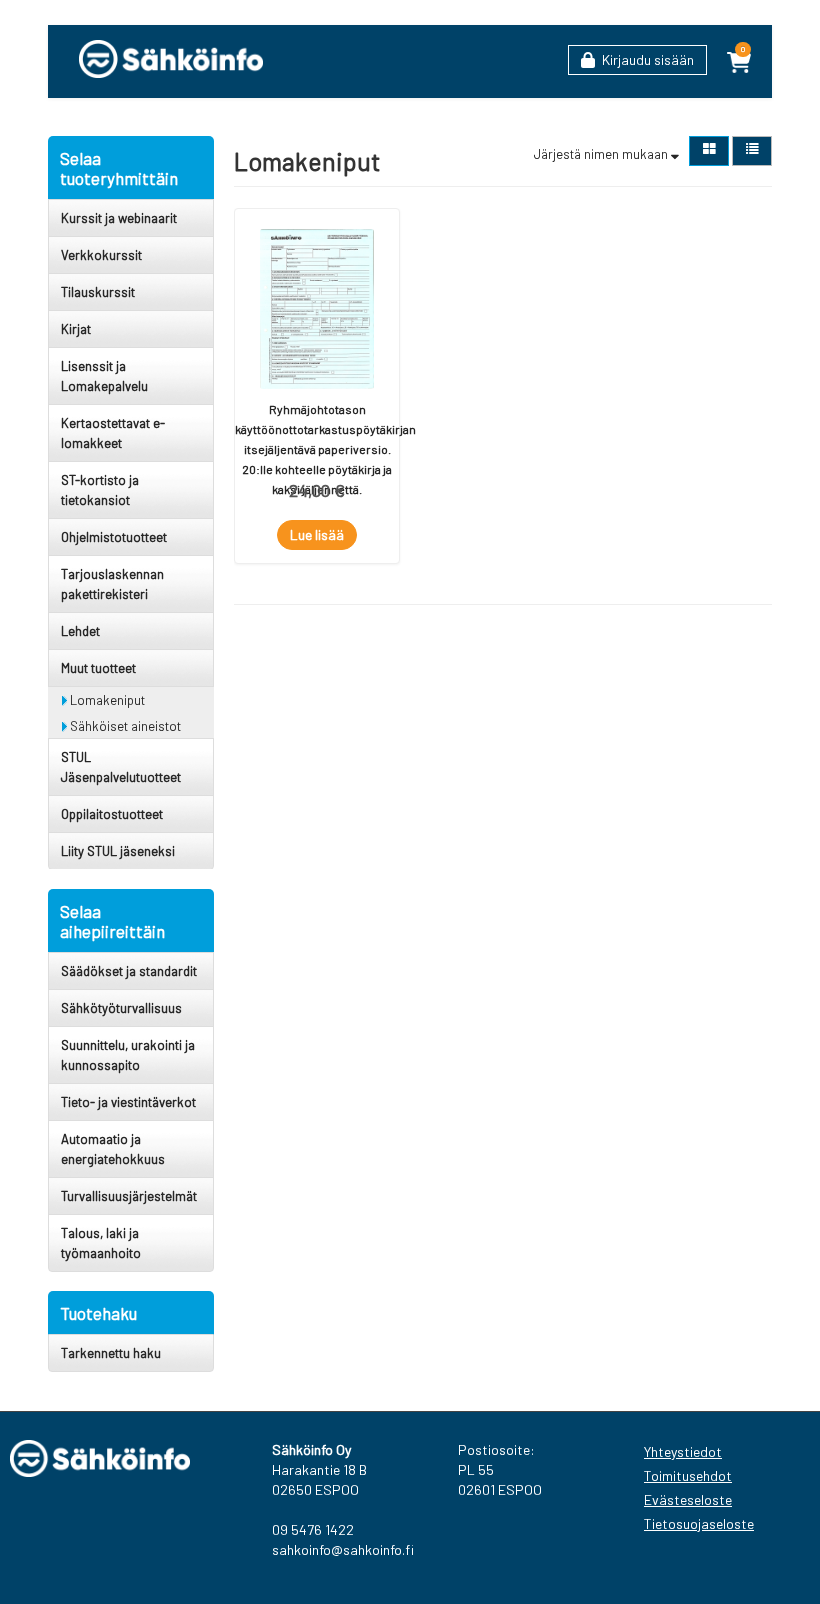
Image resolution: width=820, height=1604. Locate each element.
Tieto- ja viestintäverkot (128, 1102)
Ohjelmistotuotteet (114, 537)
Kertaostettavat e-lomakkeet (113, 433)
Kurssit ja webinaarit (119, 218)
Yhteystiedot (683, 1451)
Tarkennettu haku (111, 1353)
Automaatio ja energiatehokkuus (113, 1149)
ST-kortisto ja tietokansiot (100, 490)
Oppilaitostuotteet (112, 814)
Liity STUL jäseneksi (118, 851)
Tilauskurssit (98, 292)
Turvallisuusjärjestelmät (129, 1196)
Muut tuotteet (98, 668)
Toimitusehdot (688, 1475)
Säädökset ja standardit (129, 971)
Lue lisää (317, 534)
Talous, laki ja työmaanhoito (101, 1243)
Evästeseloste (688, 1499)
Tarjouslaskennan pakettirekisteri (112, 584)
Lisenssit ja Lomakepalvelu (104, 376)
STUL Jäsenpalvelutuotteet (121, 767)
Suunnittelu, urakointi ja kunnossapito (128, 1055)
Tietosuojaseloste (696, 1523)
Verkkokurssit (101, 255)
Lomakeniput (106, 700)
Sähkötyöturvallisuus (121, 1008)
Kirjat (76, 329)
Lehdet (80, 631)
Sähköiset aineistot (124, 726)
